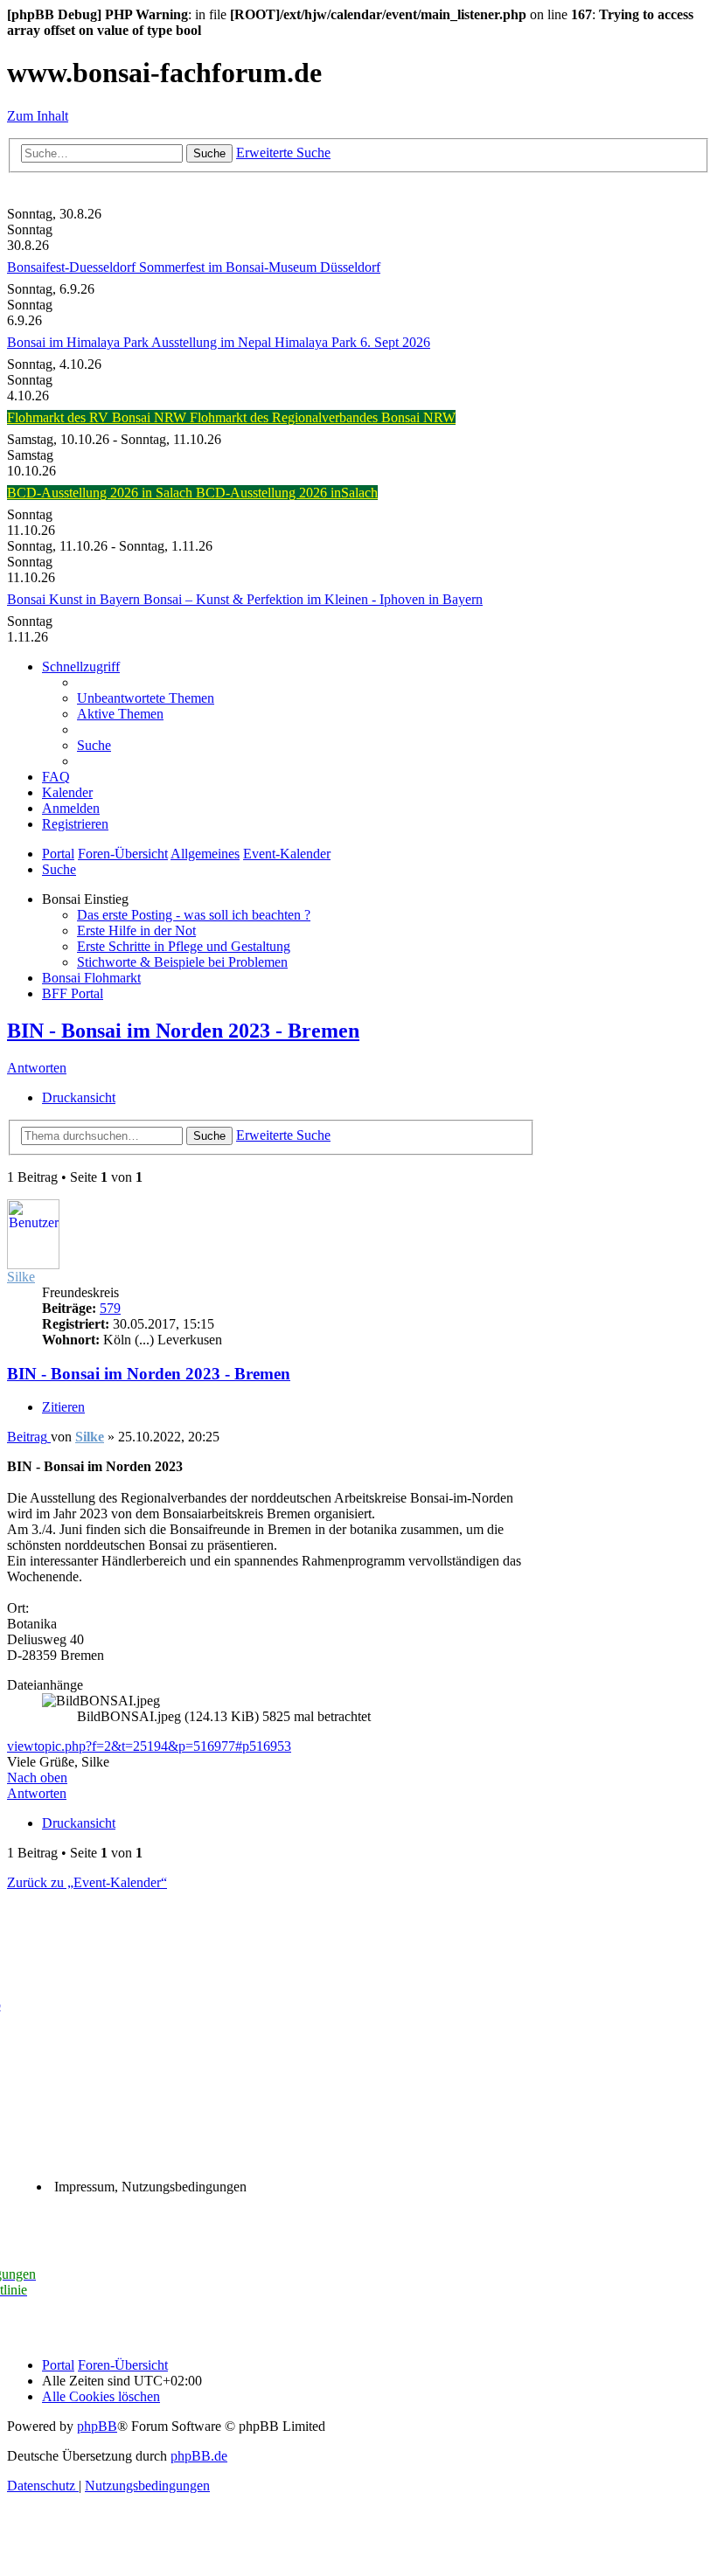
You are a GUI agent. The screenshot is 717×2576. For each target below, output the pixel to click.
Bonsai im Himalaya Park (79, 342)
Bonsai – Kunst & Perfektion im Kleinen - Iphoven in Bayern (313, 599)
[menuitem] (146, 698)
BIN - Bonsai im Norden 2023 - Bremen (183, 1031)
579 (110, 1308)
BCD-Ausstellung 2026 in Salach (101, 493)
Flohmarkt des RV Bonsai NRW (98, 417)
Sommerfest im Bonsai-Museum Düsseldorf (260, 267)
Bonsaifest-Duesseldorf (73, 267)
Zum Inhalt (38, 116)
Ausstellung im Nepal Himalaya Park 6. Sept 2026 (291, 342)
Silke (21, 1277)
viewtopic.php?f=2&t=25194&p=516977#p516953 (149, 1746)
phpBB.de (199, 2456)
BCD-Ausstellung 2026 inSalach (287, 493)
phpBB (97, 2426)
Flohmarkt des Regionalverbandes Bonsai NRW (323, 417)
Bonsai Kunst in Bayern (75, 599)
